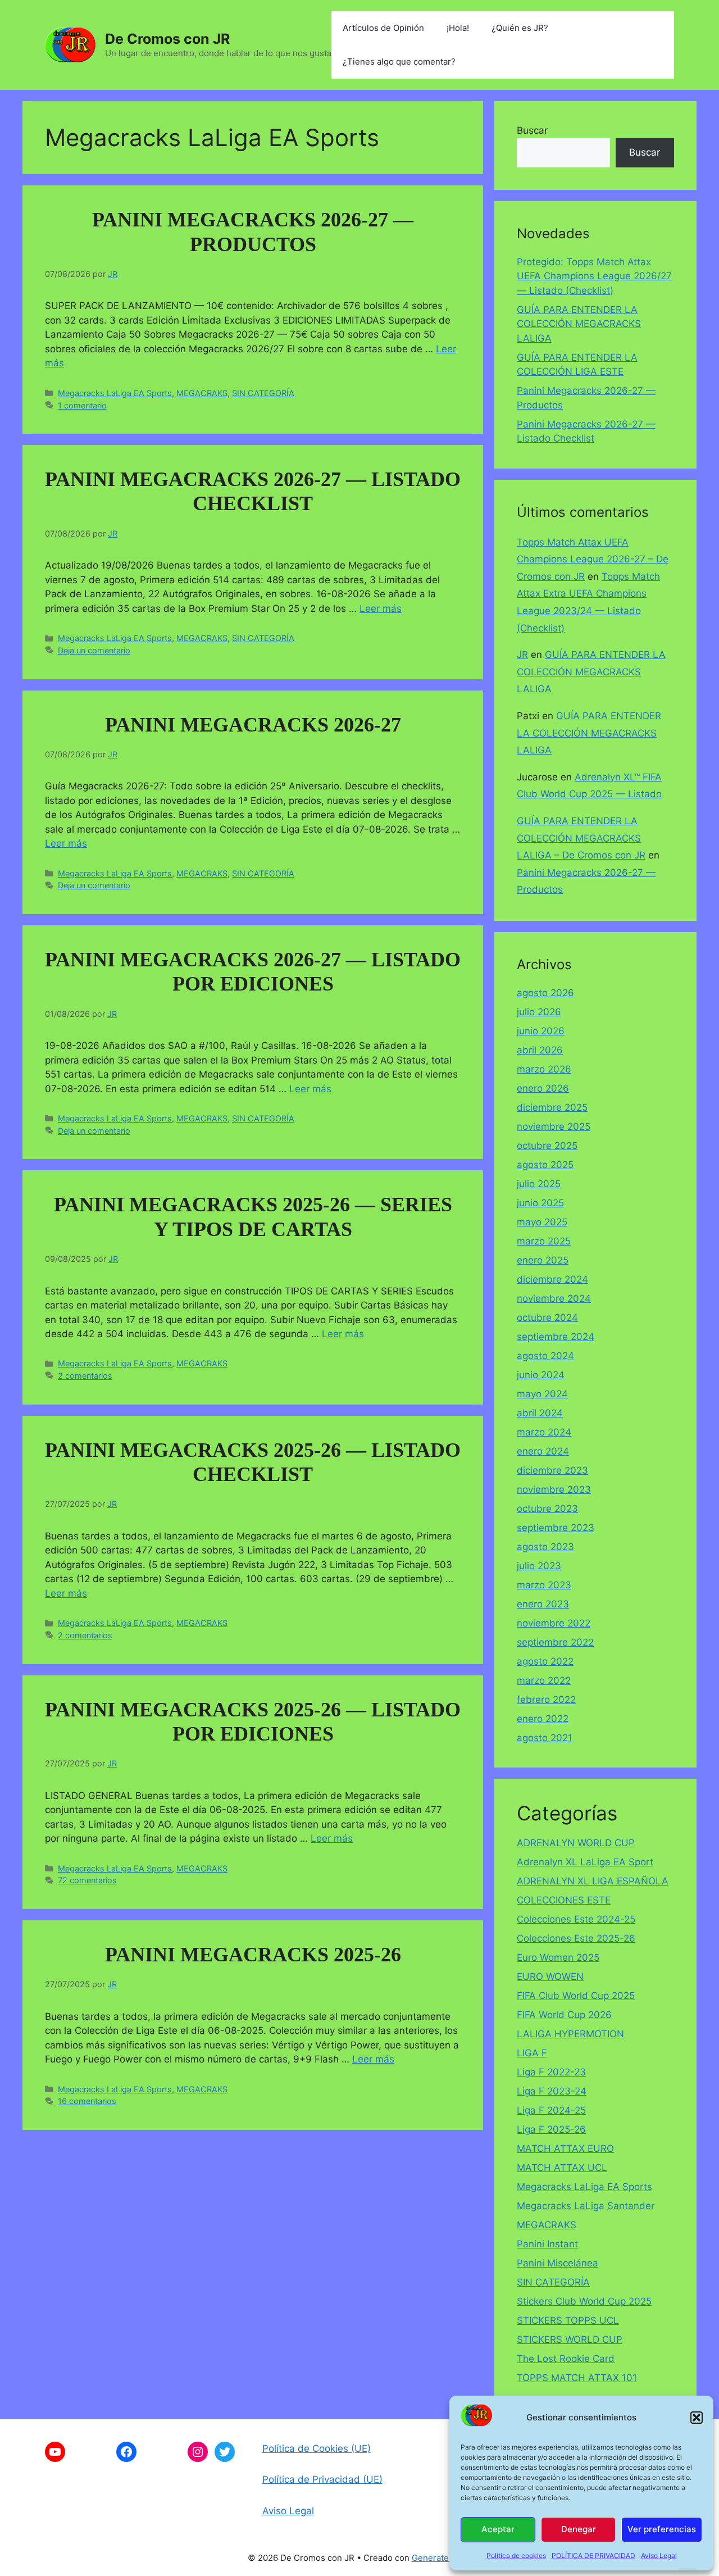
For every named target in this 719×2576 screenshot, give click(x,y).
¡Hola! (458, 28)
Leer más (381, 608)
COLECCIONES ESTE (564, 1900)
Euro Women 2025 (558, 1957)
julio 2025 (539, 1184)
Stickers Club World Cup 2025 (584, 2301)
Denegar (579, 2529)
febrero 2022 (546, 1700)
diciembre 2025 (552, 1107)
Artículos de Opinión (383, 28)
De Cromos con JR (167, 39)
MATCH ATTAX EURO (565, 2148)
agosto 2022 (545, 1661)
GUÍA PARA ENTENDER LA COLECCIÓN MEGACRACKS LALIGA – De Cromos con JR (581, 838)
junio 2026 (541, 1031)
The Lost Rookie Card (566, 2359)
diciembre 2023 (552, 1470)
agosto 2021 (545, 1738)
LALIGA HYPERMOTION (570, 2034)
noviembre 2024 (554, 1298)
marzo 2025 (544, 1241)
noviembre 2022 (554, 1623)
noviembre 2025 (554, 1126)
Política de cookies (516, 2555)
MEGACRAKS (202, 393)
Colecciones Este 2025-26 (576, 1938)
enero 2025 (543, 1260)
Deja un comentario (94, 650)
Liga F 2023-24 (552, 2091)
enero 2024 (543, 1451)
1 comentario (82, 405)
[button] (697, 2418)
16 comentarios (87, 2101)
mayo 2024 (542, 1394)
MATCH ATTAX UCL (562, 2168)
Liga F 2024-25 (551, 2110)
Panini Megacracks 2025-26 (253, 1955)
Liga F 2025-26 (551, 2129)
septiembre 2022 (555, 1642)
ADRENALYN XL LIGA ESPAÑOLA (593, 1881)
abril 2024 (540, 1413)
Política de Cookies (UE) (317, 2448)
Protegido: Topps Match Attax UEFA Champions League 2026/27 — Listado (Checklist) (594, 276)
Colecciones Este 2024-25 (576, 1919)
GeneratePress (442, 2558)
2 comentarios (85, 1376)
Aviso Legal (659, 2555)
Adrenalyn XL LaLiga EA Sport (585, 1862)
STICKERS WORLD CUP (570, 2339)
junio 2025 (540, 1203)
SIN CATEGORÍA (263, 393)
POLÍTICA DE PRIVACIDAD (593, 2555)
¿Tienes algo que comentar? (399, 62)
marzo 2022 (544, 1680)
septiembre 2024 (556, 1337)
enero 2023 (543, 1604)
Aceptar (498, 2529)
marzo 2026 (544, 1069)
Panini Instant (547, 2244)
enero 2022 (543, 1719)
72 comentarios (87, 1880)
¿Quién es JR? (520, 28)
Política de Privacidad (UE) (322, 2479)
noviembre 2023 (554, 1489)
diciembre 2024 (552, 1279)
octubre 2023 (547, 1509)
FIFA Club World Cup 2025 (576, 1996)
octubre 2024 (547, 1317)
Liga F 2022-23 (551, 2072)
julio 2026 (539, 1012)
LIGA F (532, 2053)
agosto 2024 (545, 1356)
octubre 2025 (547, 1146)
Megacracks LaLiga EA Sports (115, 393)
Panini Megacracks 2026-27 (253, 725)
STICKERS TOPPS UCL (568, 2320)
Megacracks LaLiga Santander (586, 2206)
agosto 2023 (545, 1547)
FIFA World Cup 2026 (564, 2015)
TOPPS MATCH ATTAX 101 (577, 2378)
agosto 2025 (545, 1165)
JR (522, 655)
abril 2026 (540, 1050)
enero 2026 (543, 1088)
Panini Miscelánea (558, 2263)
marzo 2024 (544, 1432)
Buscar (532, 130)
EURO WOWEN (550, 1977)
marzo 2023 (544, 1585)
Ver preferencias (662, 2529)
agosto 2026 (545, 993)
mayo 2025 (542, 1222)
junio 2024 (541, 1375)
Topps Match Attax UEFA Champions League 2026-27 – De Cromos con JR (593, 559)
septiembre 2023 (556, 1528)
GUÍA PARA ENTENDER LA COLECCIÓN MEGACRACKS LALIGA (579, 324)
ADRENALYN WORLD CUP (576, 1843)
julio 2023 (539, 1566)
